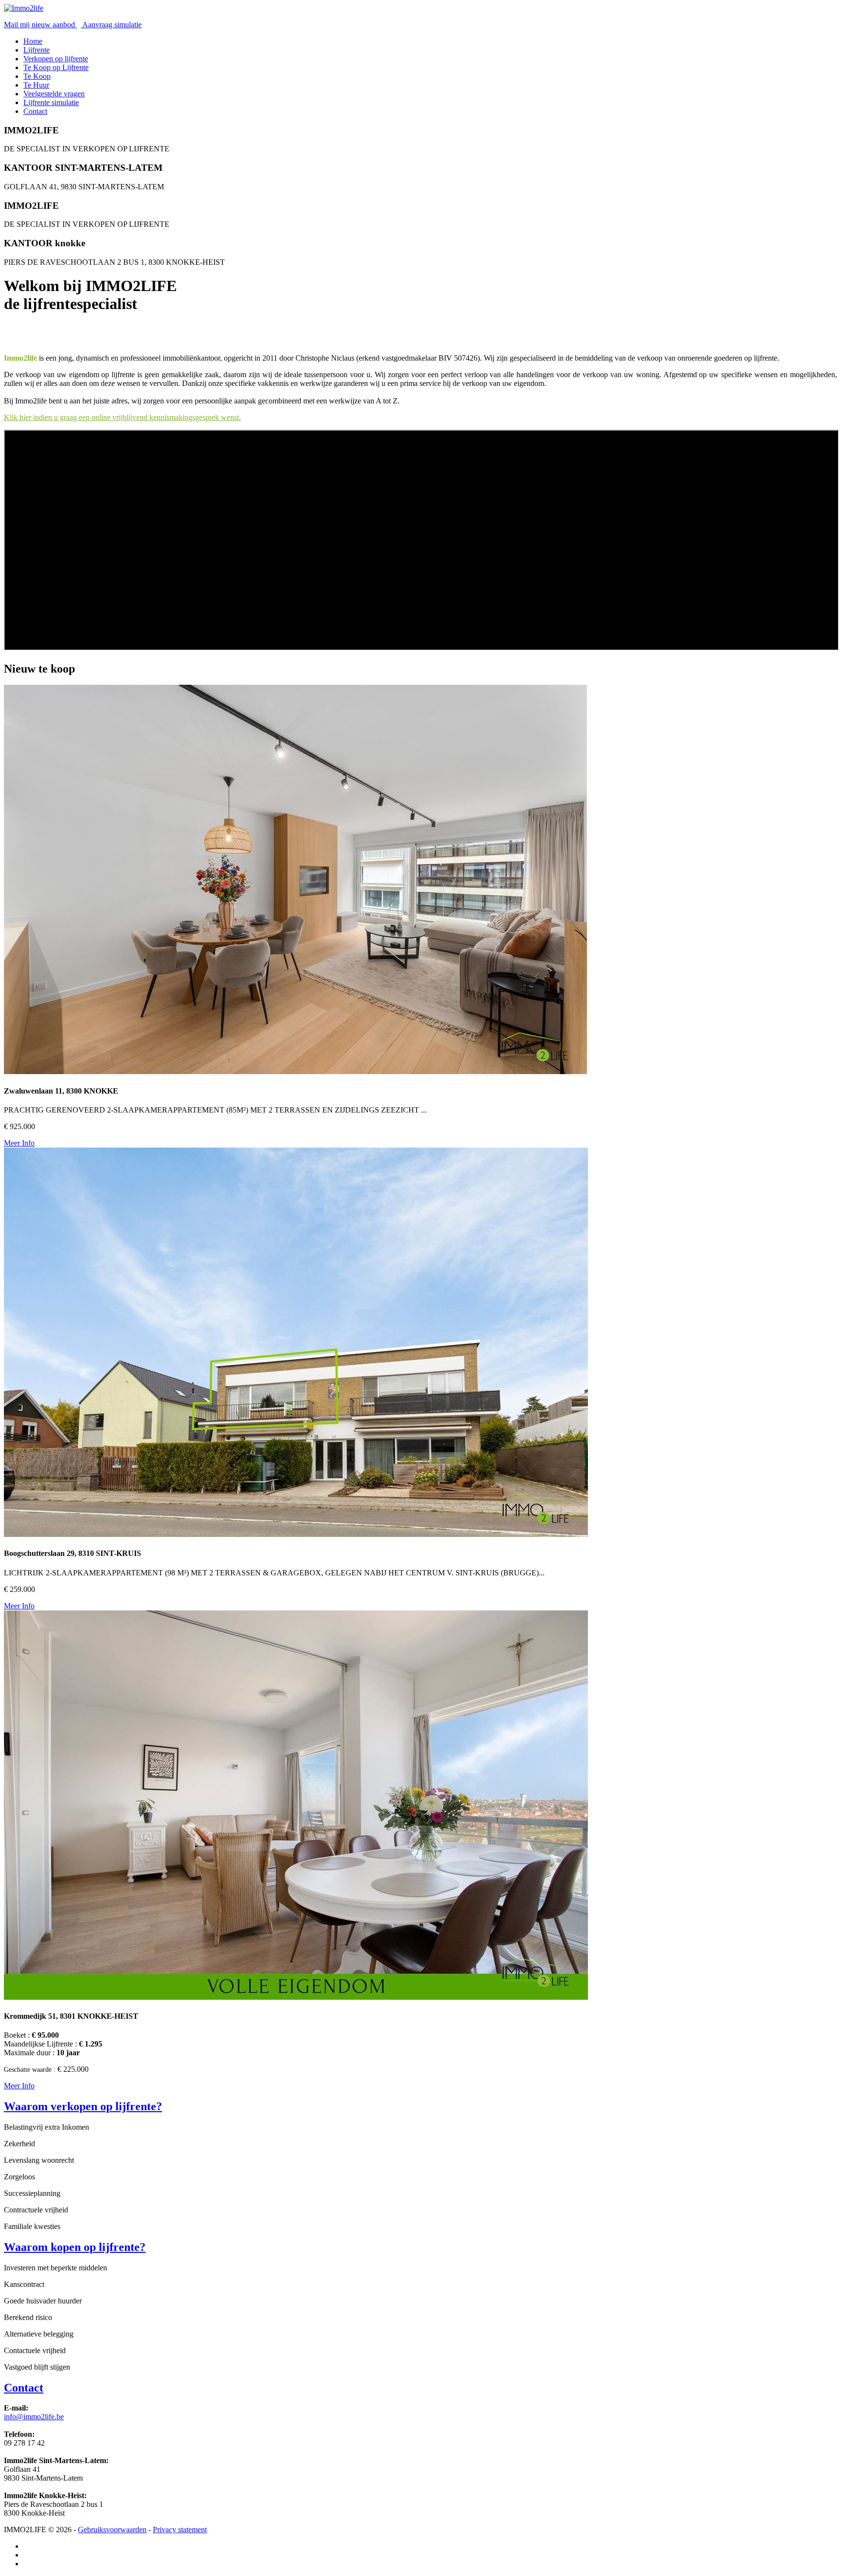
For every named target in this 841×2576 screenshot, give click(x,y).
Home (33, 41)
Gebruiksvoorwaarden (112, 2530)
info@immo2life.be (34, 2417)
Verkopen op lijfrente (56, 59)
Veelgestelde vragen (54, 94)
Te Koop (37, 76)
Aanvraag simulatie (111, 25)
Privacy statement (180, 2530)
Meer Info (19, 1143)
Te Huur (36, 85)
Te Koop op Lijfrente (56, 67)
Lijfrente (37, 50)
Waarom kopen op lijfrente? (75, 2247)
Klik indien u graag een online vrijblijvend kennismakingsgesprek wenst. (122, 417)
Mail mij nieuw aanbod (40, 25)
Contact (35, 111)
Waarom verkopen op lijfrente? (83, 2106)
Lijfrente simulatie (51, 102)
